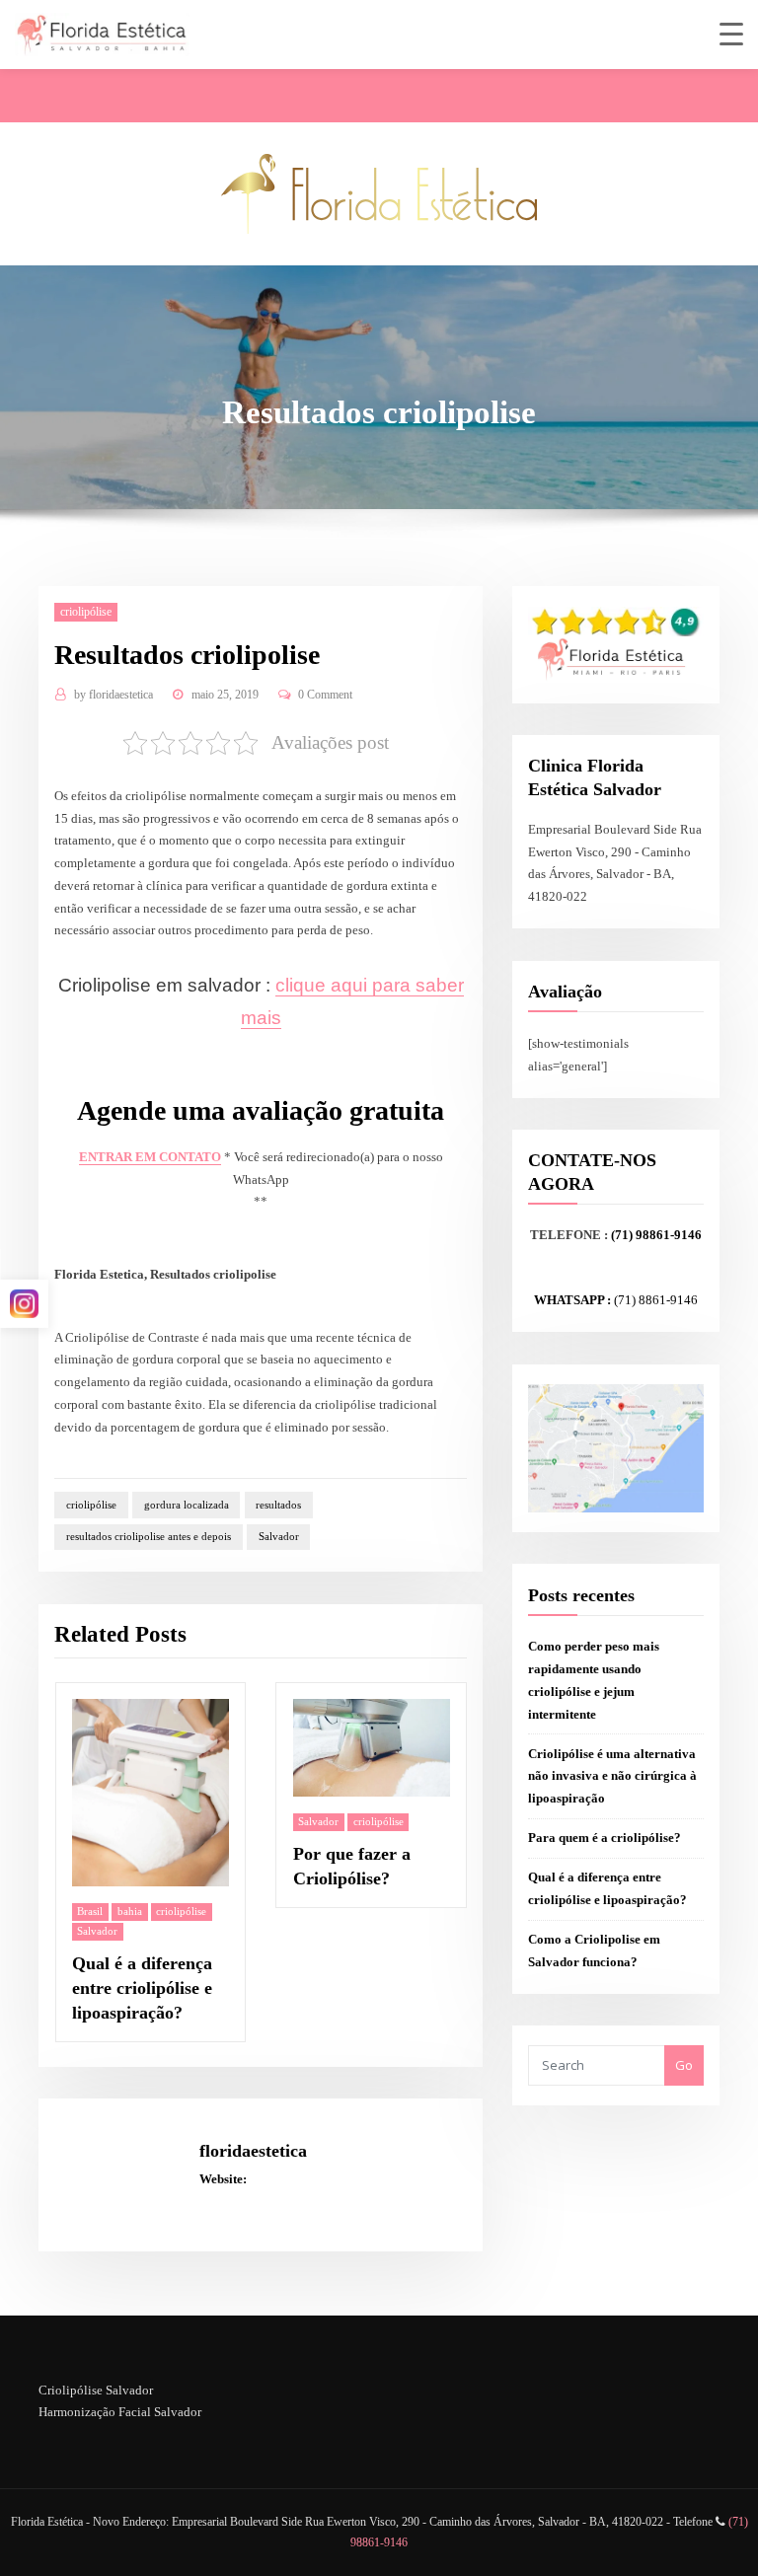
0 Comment (325, 695)
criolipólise (86, 612)
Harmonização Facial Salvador (120, 2412)
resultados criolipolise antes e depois (149, 1536)
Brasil (90, 1911)
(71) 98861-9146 (656, 1235)
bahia (130, 1911)
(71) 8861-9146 (656, 1300)
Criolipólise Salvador (96, 2390)
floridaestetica (114, 695)
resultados (278, 1505)
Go (684, 2065)
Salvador (279, 1536)
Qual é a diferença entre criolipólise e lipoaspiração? (142, 1988)
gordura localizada (187, 1505)
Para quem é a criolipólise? (605, 1838)
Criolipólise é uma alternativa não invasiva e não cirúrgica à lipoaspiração (612, 1776)
